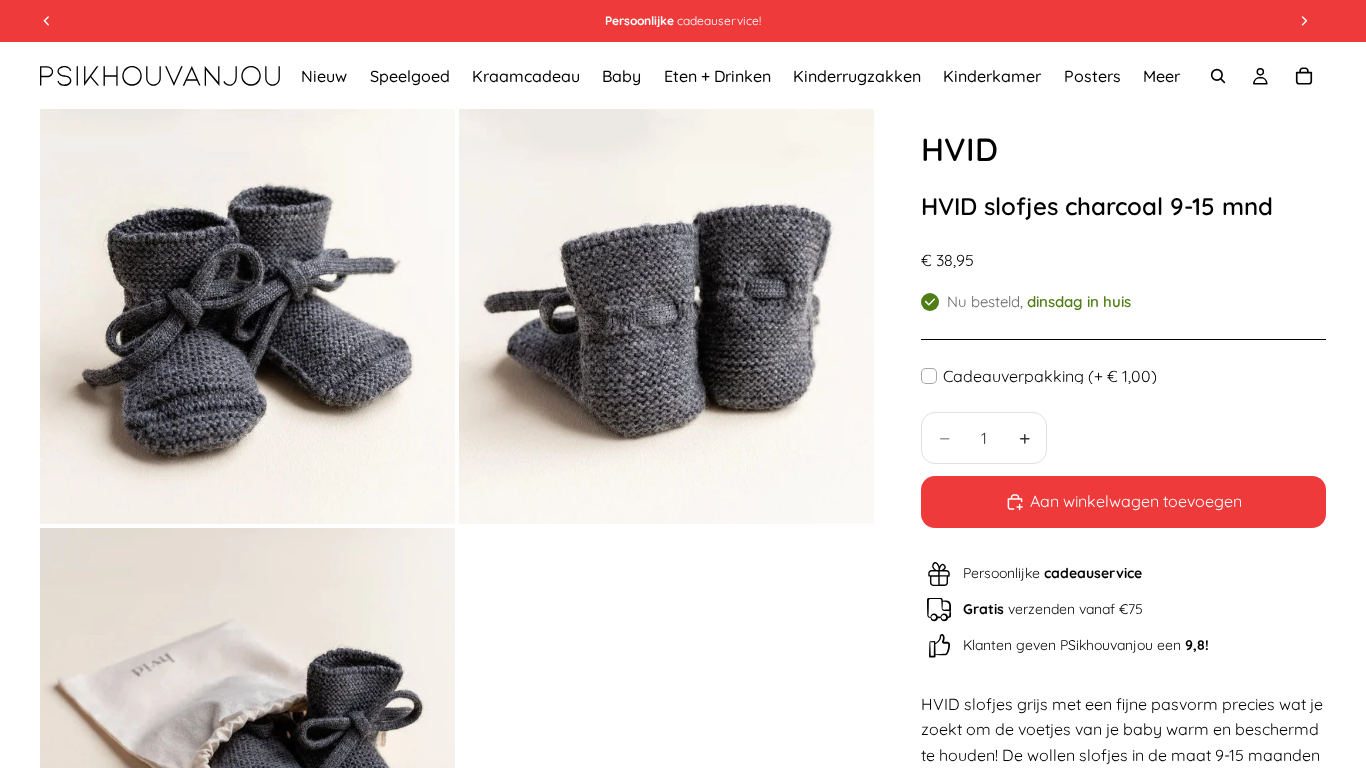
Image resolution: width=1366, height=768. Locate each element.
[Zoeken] (1218, 76)
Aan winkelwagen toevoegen (1136, 501)
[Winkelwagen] (1304, 76)
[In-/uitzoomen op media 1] (247, 316)
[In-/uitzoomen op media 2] (666, 316)
